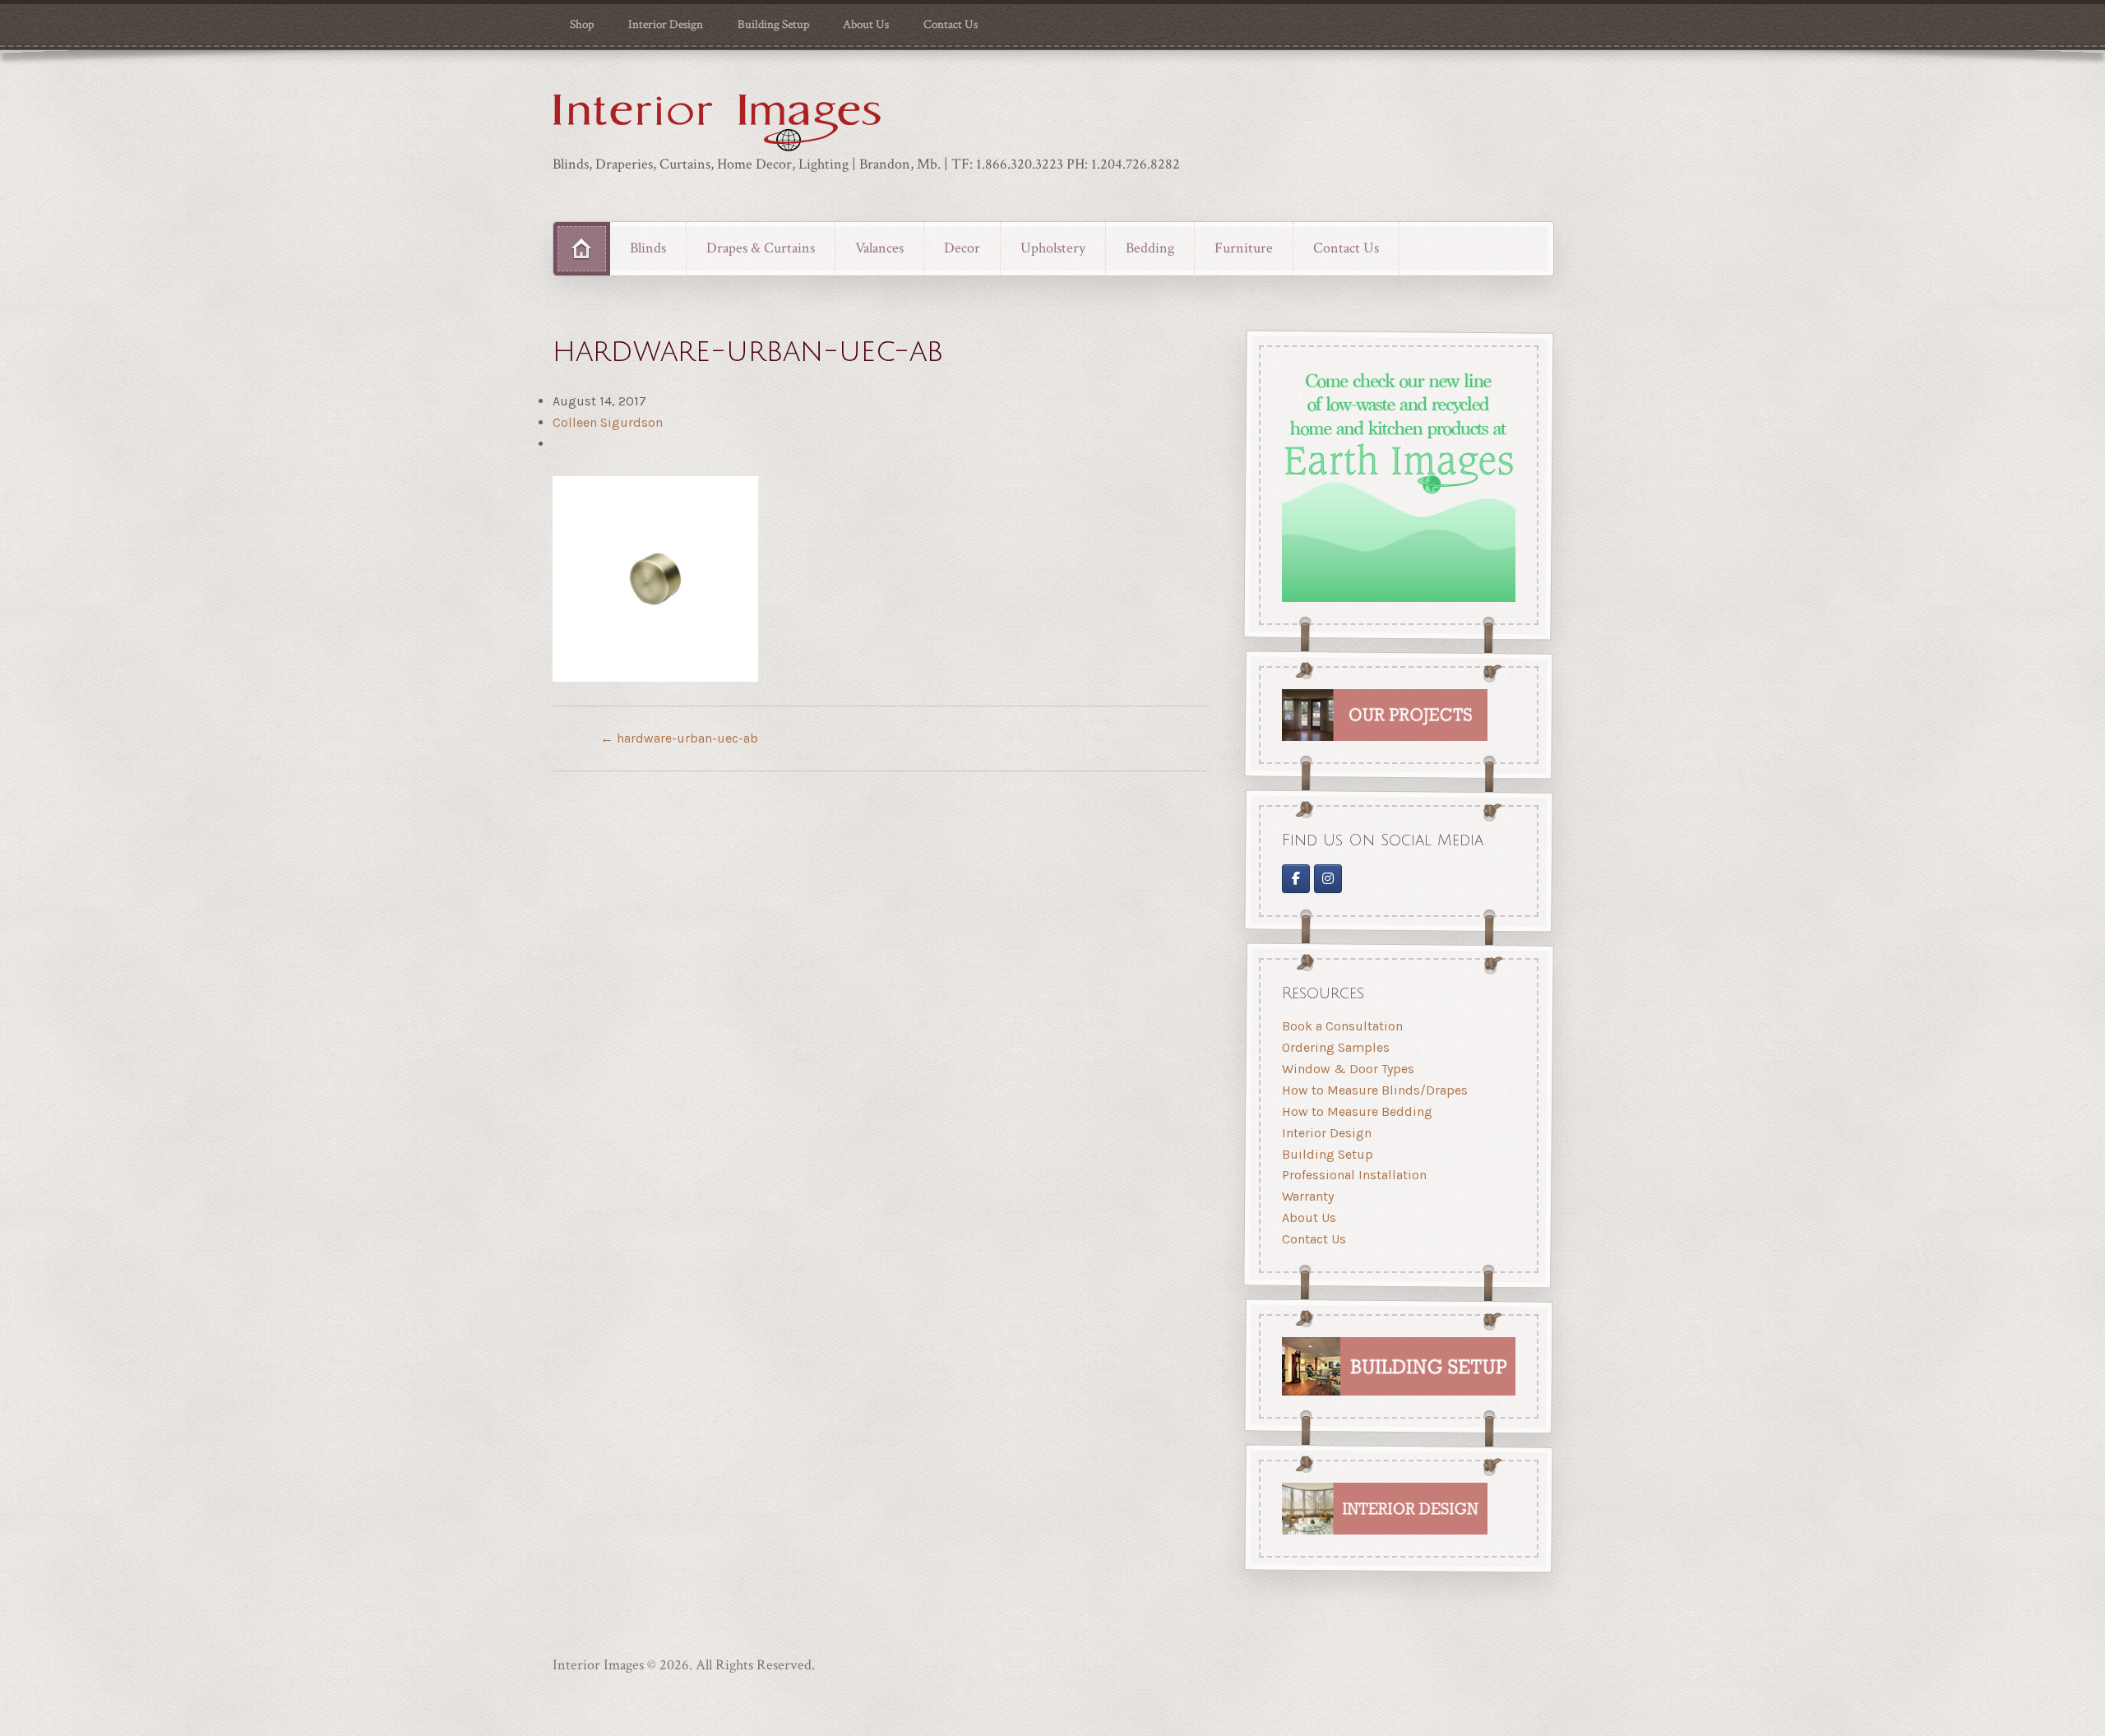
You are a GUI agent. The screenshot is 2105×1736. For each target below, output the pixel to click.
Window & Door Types (1348, 1069)
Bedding (1150, 248)
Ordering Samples (1336, 1048)
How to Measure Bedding (1357, 1111)
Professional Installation (1354, 1176)
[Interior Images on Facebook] (1296, 879)
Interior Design (666, 24)
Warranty (1308, 1197)
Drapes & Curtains (761, 248)
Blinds (648, 248)
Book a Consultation (1342, 1027)
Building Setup (773, 24)
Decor (962, 248)
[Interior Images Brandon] (1329, 879)
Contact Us (951, 24)
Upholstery (1053, 248)
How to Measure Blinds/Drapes (1375, 1090)
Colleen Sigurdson (608, 422)
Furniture (1244, 248)
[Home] (582, 248)
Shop (582, 24)
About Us (866, 24)
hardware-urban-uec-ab (679, 738)
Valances (879, 248)
